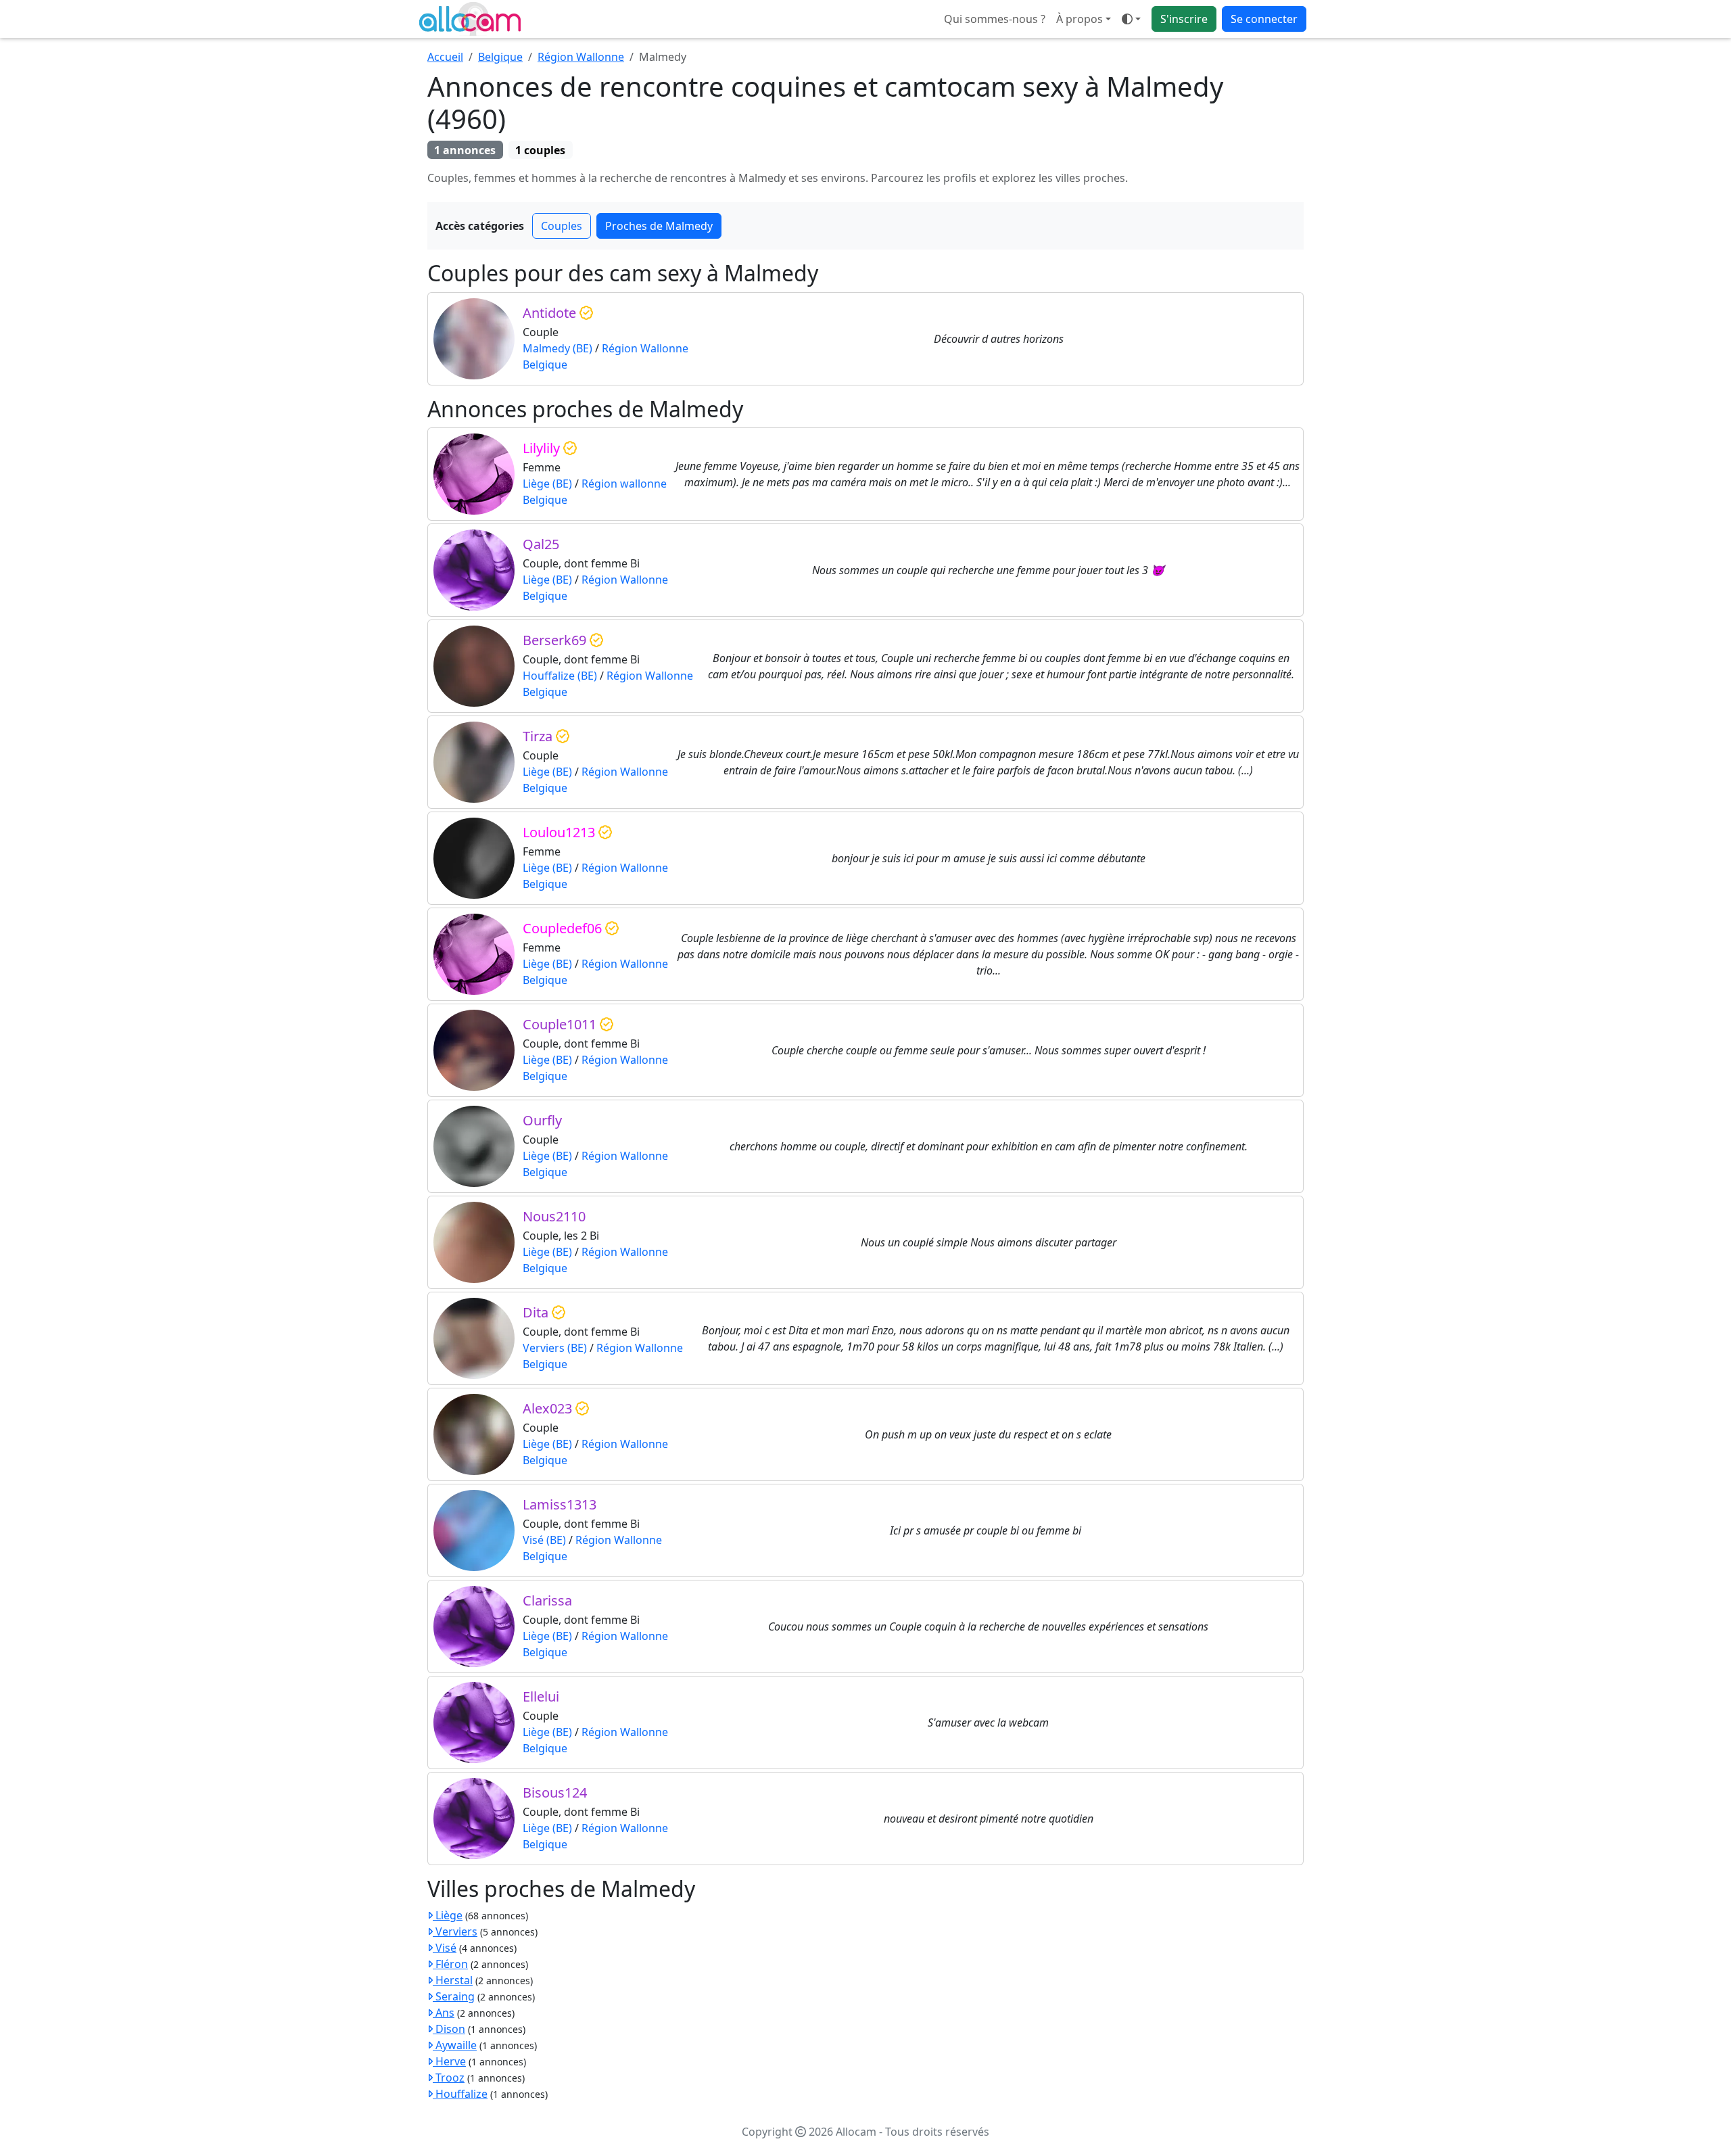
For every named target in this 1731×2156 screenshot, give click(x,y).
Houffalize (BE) (560, 676)
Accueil (445, 57)
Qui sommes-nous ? (995, 19)
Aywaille (455, 2045)
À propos (1080, 19)
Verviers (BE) (555, 1348)
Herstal (453, 1980)
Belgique (500, 57)
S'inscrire (1184, 19)
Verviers (455, 1931)
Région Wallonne (581, 57)
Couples (562, 226)
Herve (449, 2061)
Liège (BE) (547, 484)
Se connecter (1264, 19)
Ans (444, 2013)
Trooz (449, 2078)
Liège (448, 1915)
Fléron (450, 1964)
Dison (449, 2029)
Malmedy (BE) (558, 348)
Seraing (454, 1996)
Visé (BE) (544, 1540)
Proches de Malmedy (659, 226)
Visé (445, 1948)
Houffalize (460, 2094)
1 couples (540, 150)
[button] (1131, 19)
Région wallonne (624, 484)
